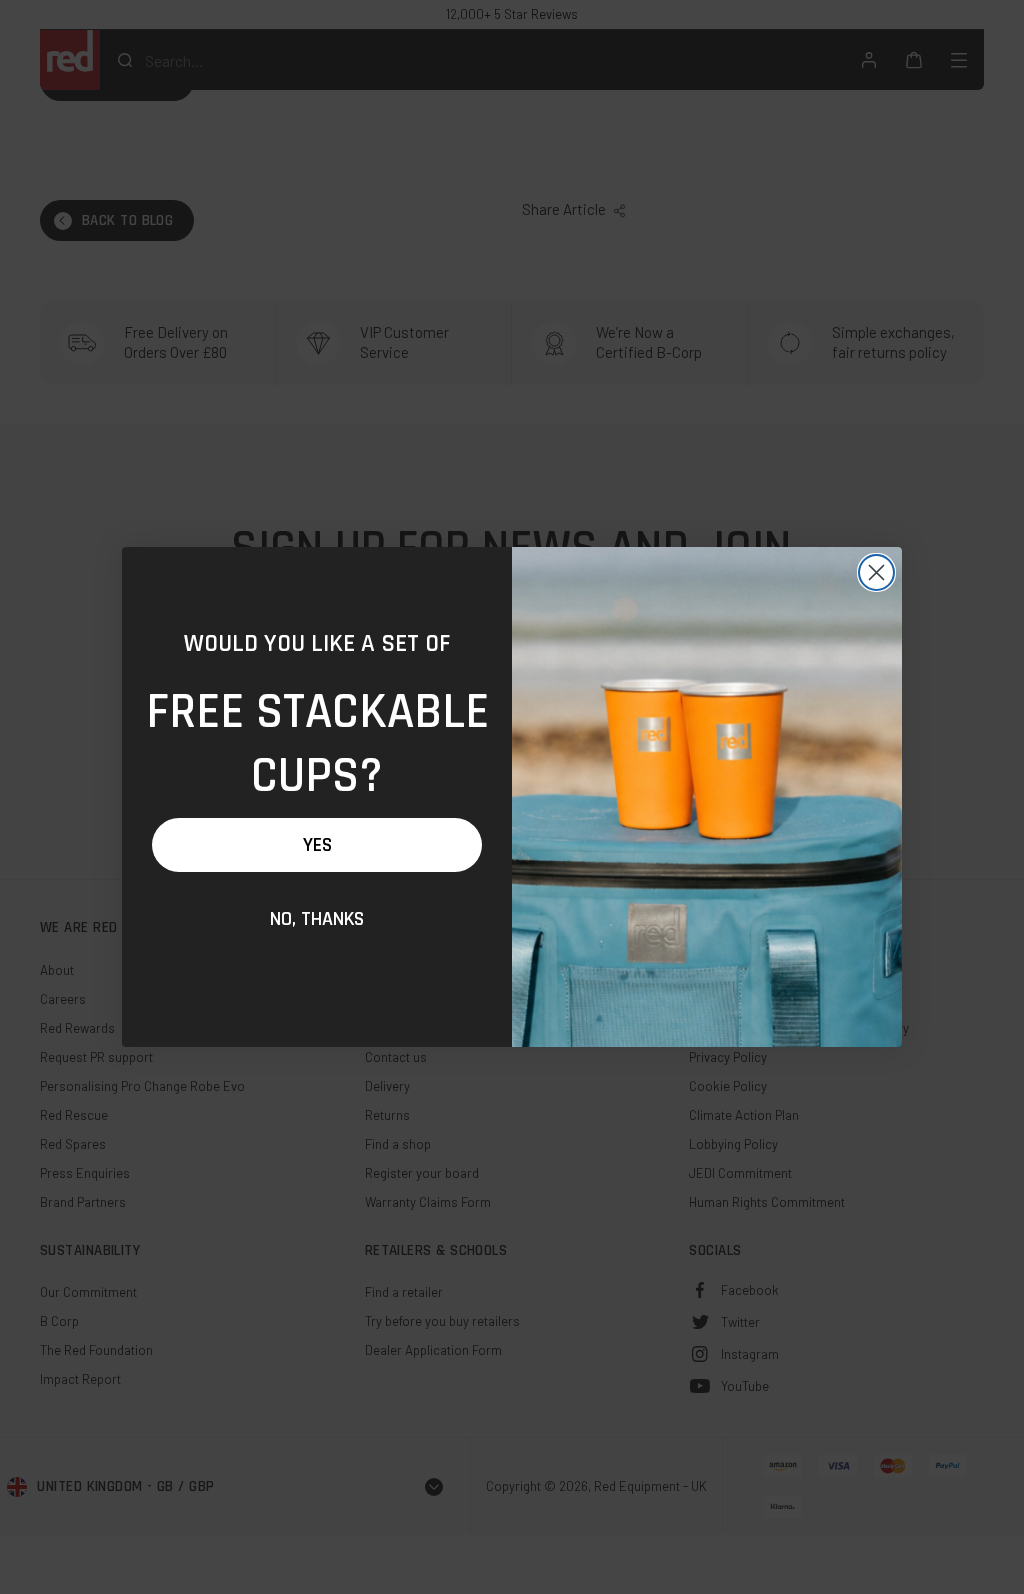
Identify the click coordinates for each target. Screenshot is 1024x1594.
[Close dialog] (876, 572)
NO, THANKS (317, 919)
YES (317, 845)
